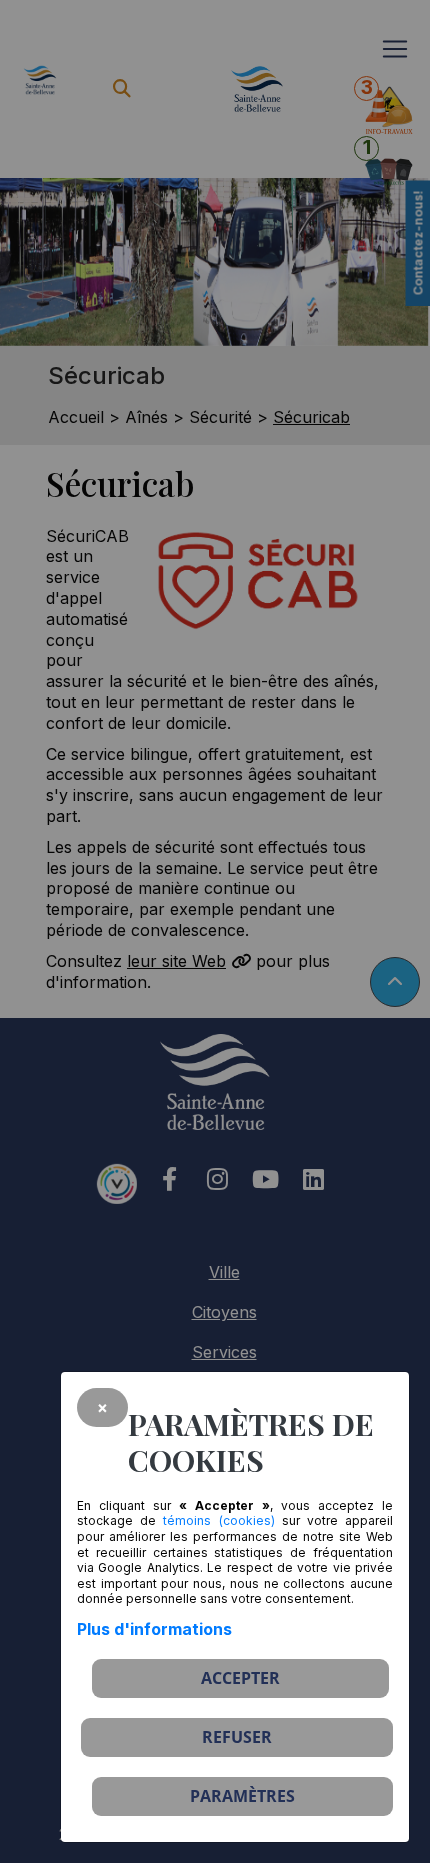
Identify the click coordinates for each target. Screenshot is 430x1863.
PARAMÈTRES (242, 1796)
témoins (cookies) (218, 1520)
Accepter (240, 1678)
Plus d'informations (154, 1629)
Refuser (237, 1737)
